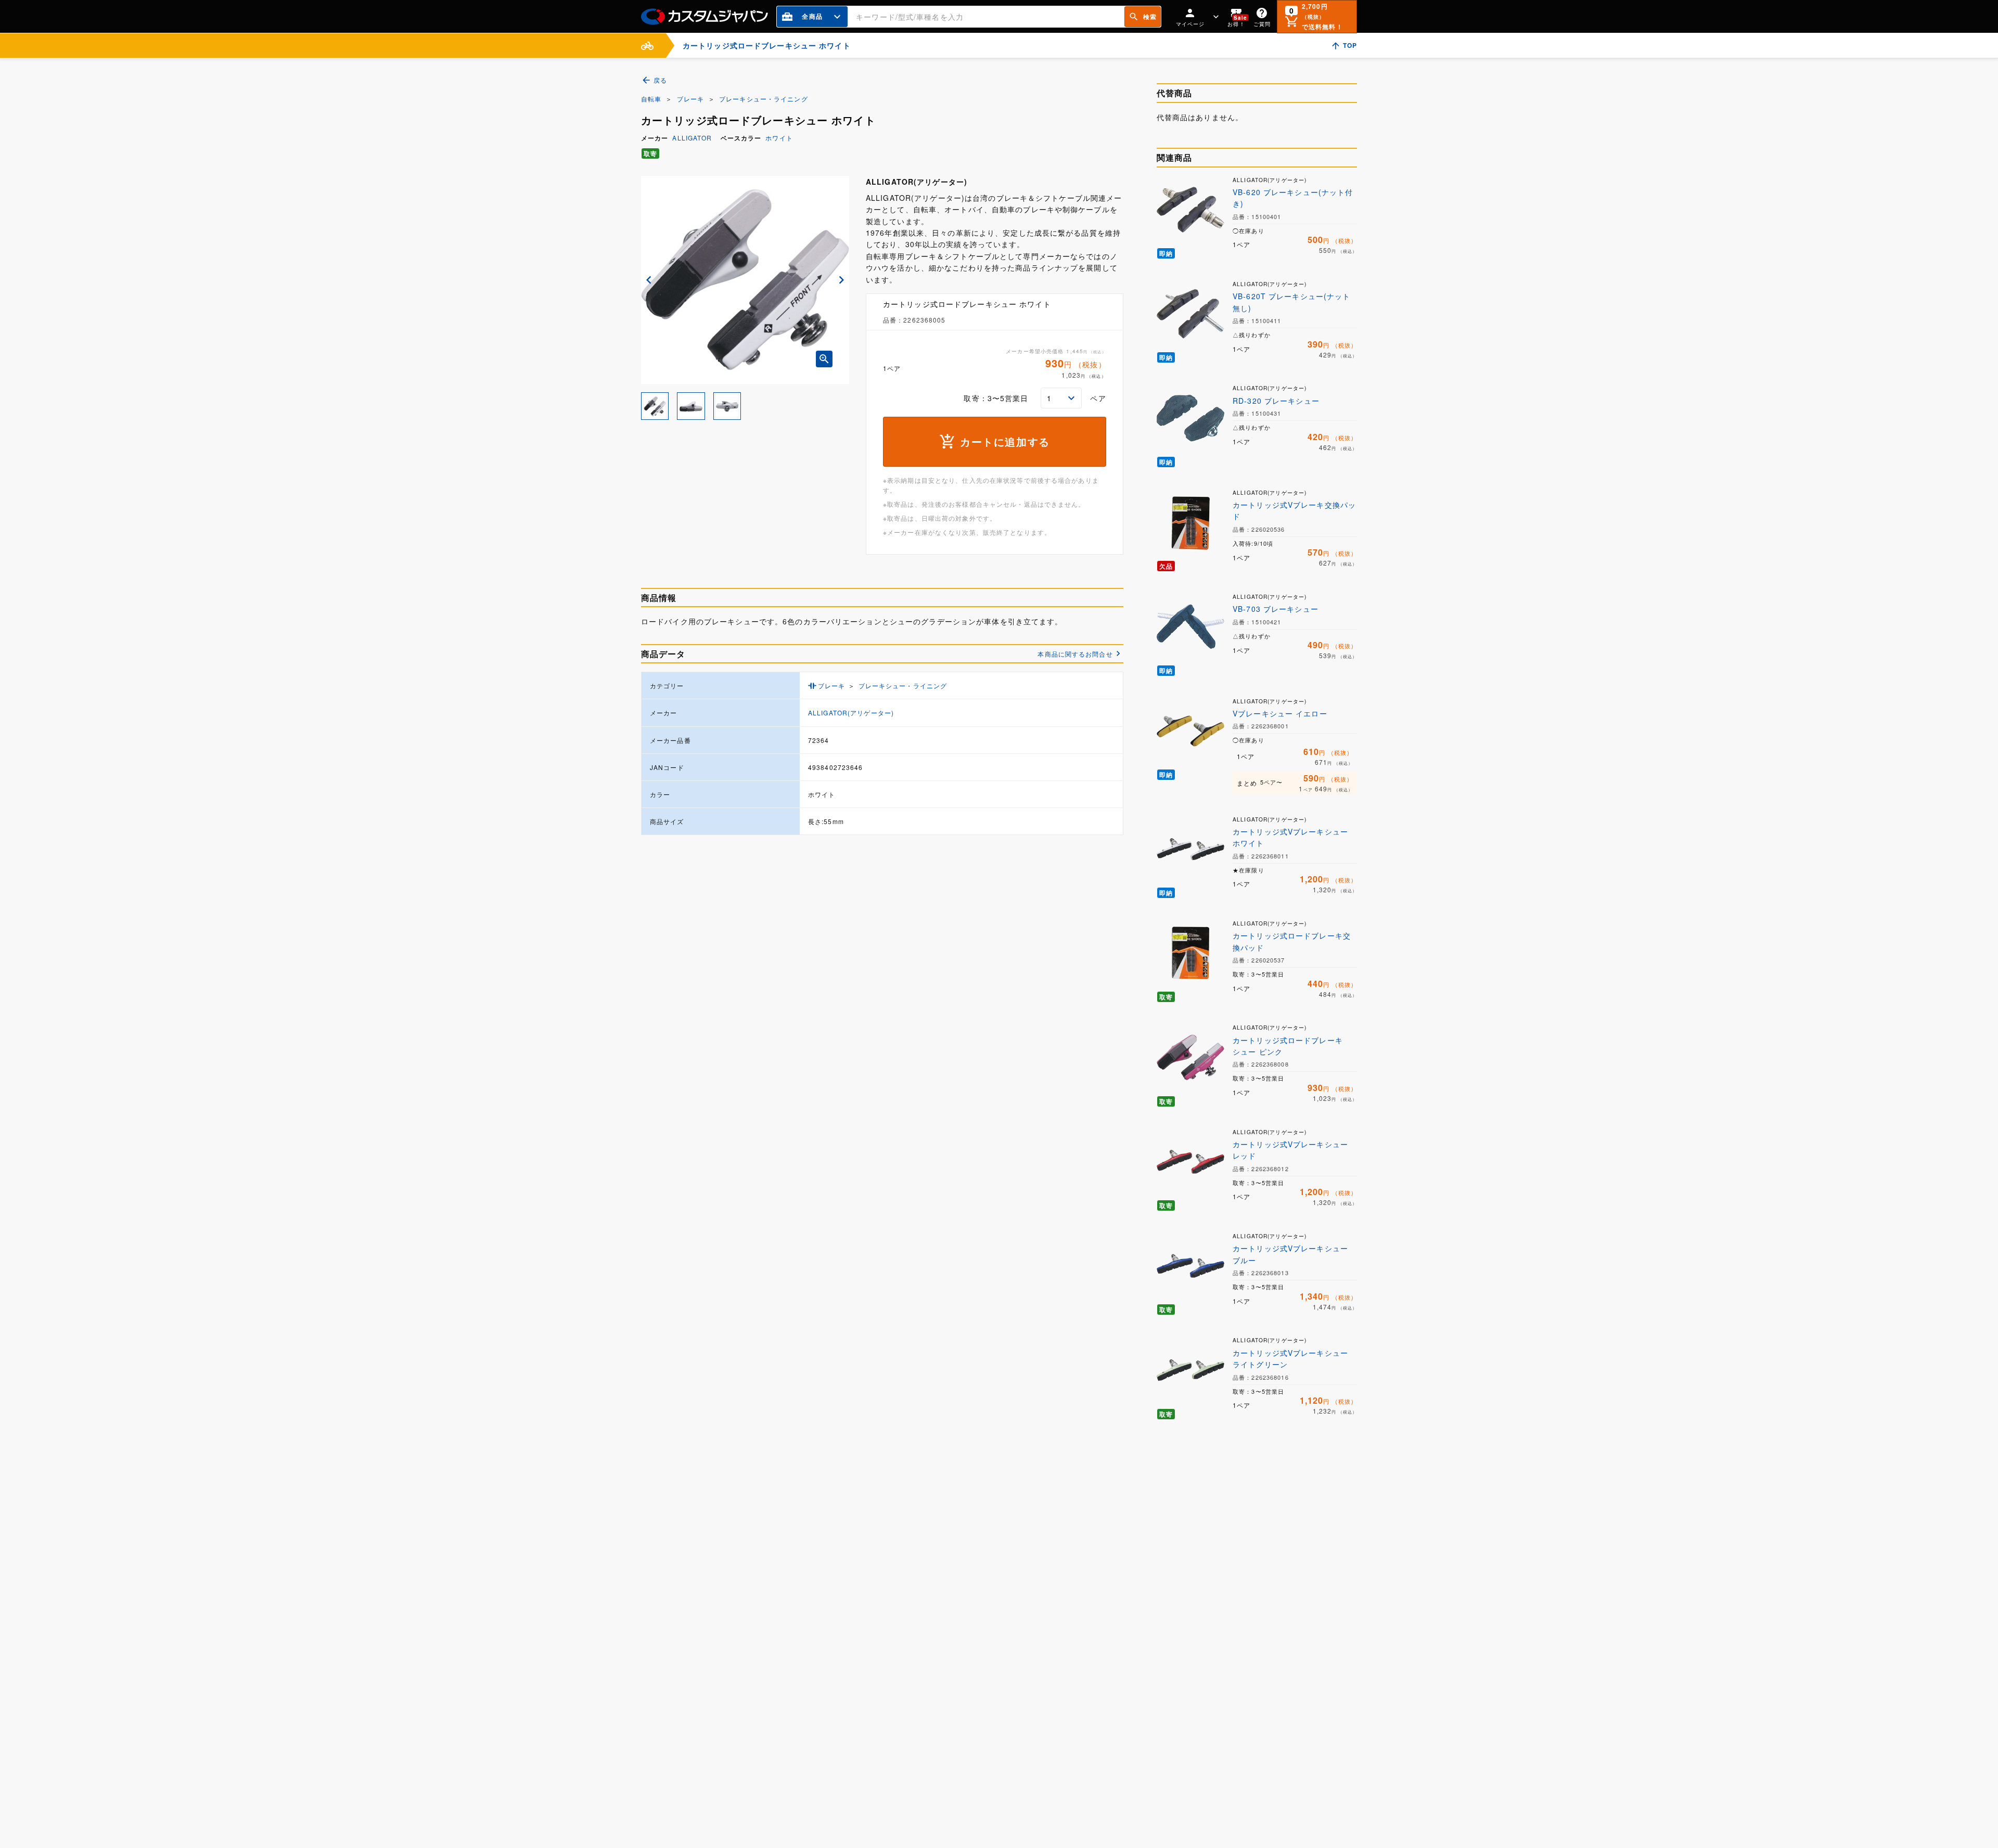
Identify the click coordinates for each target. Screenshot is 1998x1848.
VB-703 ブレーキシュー (1276, 609)
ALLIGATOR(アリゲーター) (851, 713)
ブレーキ (690, 99)
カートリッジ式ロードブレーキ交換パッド (1292, 941)
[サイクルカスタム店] (647, 46)
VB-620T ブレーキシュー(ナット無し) (1291, 302)
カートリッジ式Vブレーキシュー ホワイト (1290, 837)
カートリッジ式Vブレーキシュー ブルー (1290, 1254)
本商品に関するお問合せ (1075, 654)
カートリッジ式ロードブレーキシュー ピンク (1288, 1046)
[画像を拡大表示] (824, 359)
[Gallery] (745, 280)
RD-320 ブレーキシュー (1276, 401)
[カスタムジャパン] (705, 17)
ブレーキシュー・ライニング (764, 99)
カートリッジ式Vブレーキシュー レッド (1290, 1150)
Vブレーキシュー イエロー (1280, 713)
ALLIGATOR (692, 138)
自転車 (651, 99)
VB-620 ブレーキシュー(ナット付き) (1293, 198)
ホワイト (779, 138)
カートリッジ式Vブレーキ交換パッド (1294, 510)
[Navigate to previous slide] (649, 280)
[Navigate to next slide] (841, 280)
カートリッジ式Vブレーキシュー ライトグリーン (1290, 1358)
